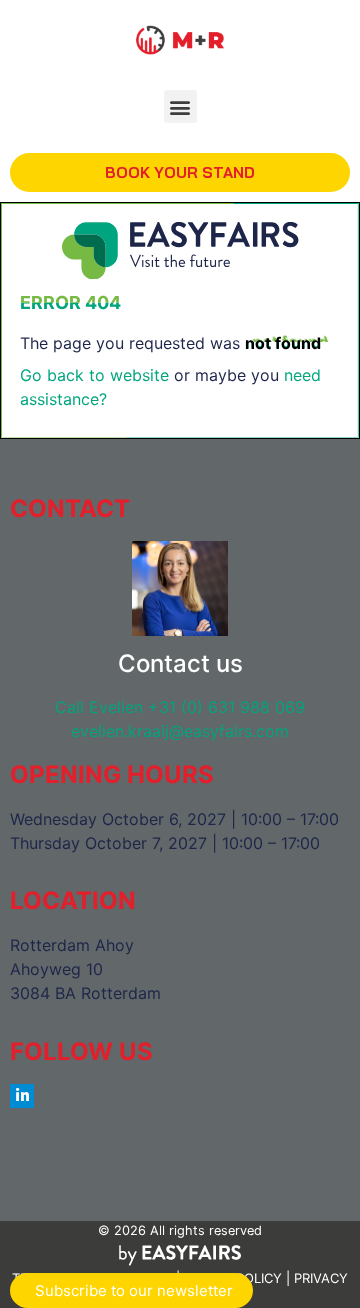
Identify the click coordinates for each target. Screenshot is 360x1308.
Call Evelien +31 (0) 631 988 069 (180, 707)
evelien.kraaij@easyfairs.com (180, 731)
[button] (180, 106)
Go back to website (94, 375)
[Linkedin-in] (22, 1096)
